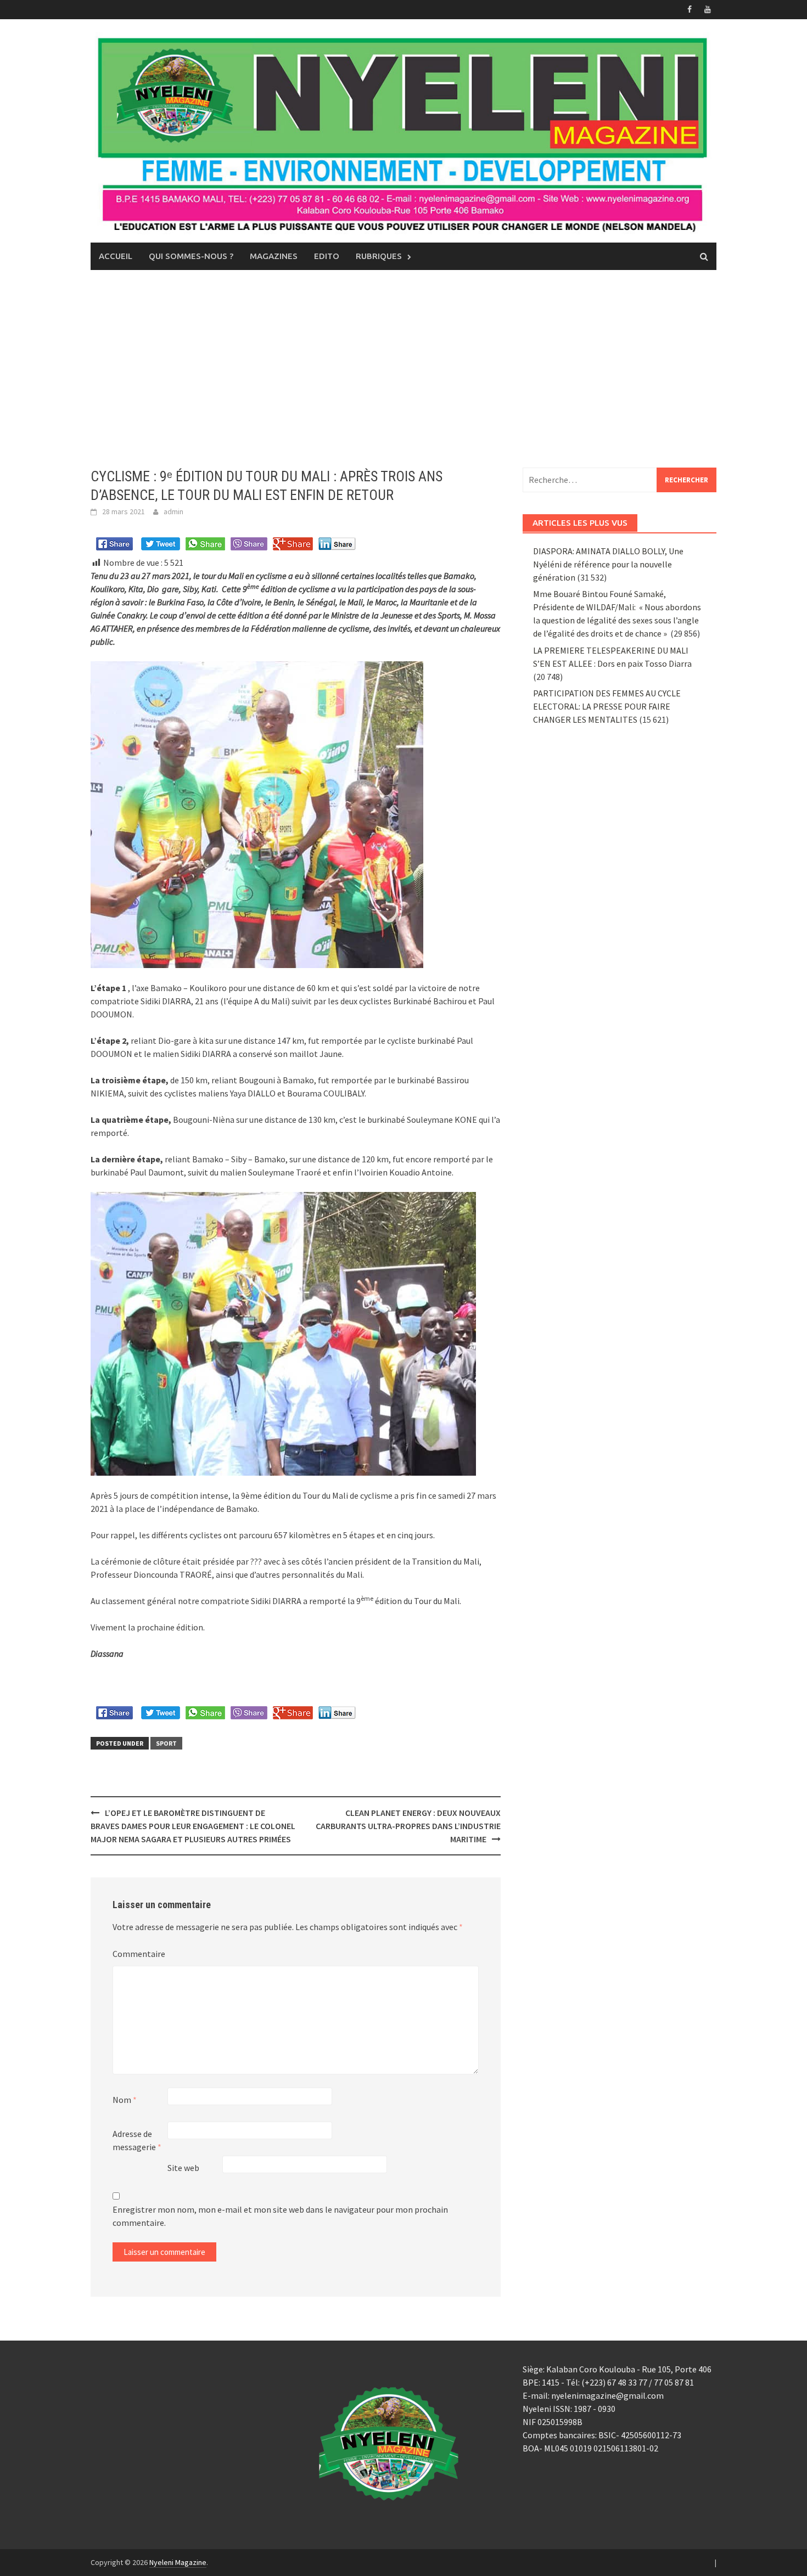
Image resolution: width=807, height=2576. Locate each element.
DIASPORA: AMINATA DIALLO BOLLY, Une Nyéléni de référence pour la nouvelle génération (608, 564)
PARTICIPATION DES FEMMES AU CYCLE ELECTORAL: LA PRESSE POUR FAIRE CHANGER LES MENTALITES (607, 706)
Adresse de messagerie (137, 2140)
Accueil (116, 256)
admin (173, 511)
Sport (166, 1743)
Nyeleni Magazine (178, 2562)
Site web (183, 2168)
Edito (327, 256)
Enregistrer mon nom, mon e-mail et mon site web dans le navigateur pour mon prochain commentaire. (280, 2216)
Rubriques (379, 256)
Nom (125, 2100)
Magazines (274, 256)
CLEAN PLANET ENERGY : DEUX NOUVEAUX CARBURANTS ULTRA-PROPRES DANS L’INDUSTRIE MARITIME (408, 1826)
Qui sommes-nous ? (191, 256)
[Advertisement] (403, 369)
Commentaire (139, 1954)
